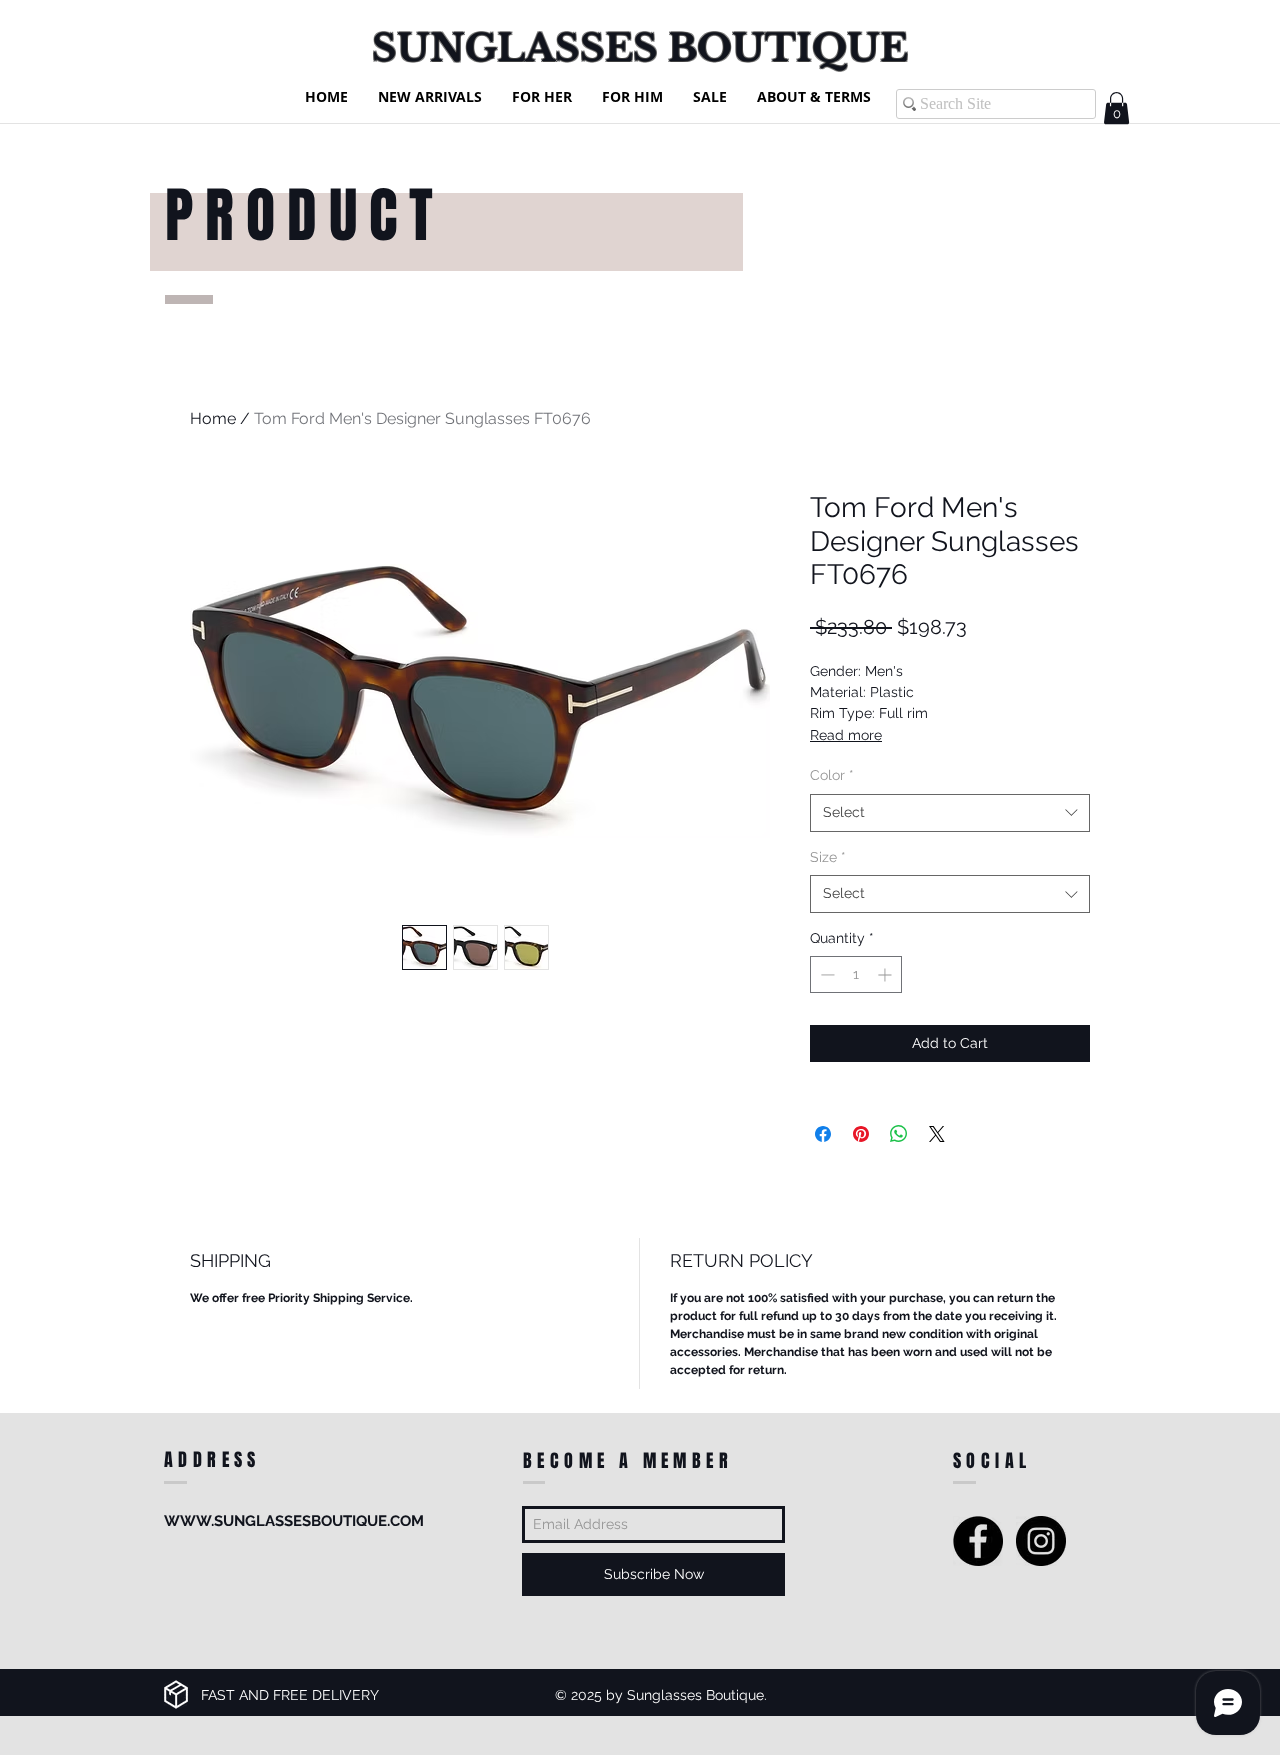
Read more (846, 735)
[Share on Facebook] (823, 1134)
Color (832, 775)
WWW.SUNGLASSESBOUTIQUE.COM (294, 1521)
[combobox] (950, 813)
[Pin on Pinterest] (861, 1134)
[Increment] (886, 974)
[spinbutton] (856, 974)
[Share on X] (937, 1134)
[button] (1116, 108)
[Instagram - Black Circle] (1041, 1541)
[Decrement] (825, 974)
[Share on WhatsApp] (899, 1134)
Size (828, 857)
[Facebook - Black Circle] (978, 1541)
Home (213, 418)
